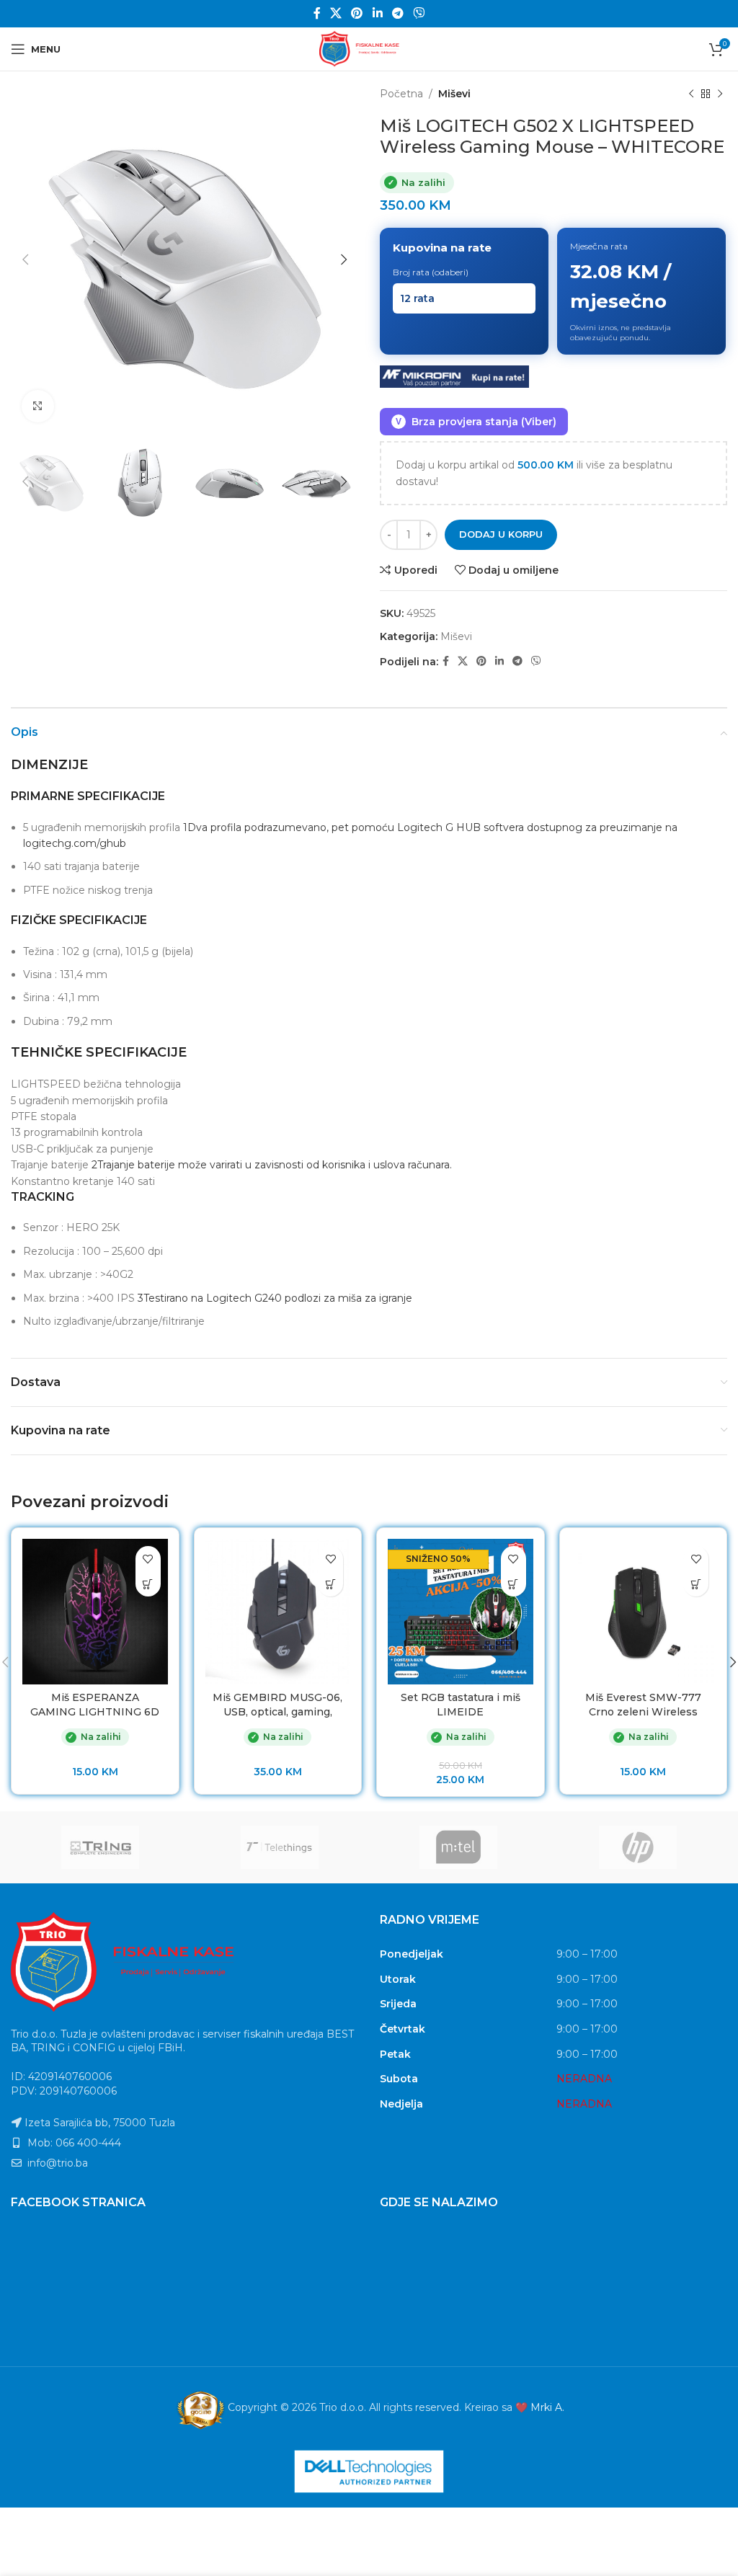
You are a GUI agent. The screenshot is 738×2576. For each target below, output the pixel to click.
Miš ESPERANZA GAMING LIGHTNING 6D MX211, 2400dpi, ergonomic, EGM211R (95, 1719)
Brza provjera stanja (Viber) (476, 422)
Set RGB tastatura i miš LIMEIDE (461, 1705)
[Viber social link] (419, 13)
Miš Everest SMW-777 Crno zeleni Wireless (643, 1705)
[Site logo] (369, 48)
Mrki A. (547, 2407)
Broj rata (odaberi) (431, 272)
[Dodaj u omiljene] (148, 1559)
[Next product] (720, 94)
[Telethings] (280, 1847)
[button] (148, 1584)
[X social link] (335, 13)
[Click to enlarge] (38, 406)
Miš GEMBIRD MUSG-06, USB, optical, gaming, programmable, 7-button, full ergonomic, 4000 (277, 1719)
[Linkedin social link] (377, 13)
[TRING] (101, 1847)
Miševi (454, 94)
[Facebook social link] (317, 13)
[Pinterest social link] (357, 13)
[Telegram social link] (397, 13)
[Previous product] (691, 94)
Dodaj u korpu (501, 534)
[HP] (638, 1847)
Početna (401, 94)
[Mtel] (459, 1847)
